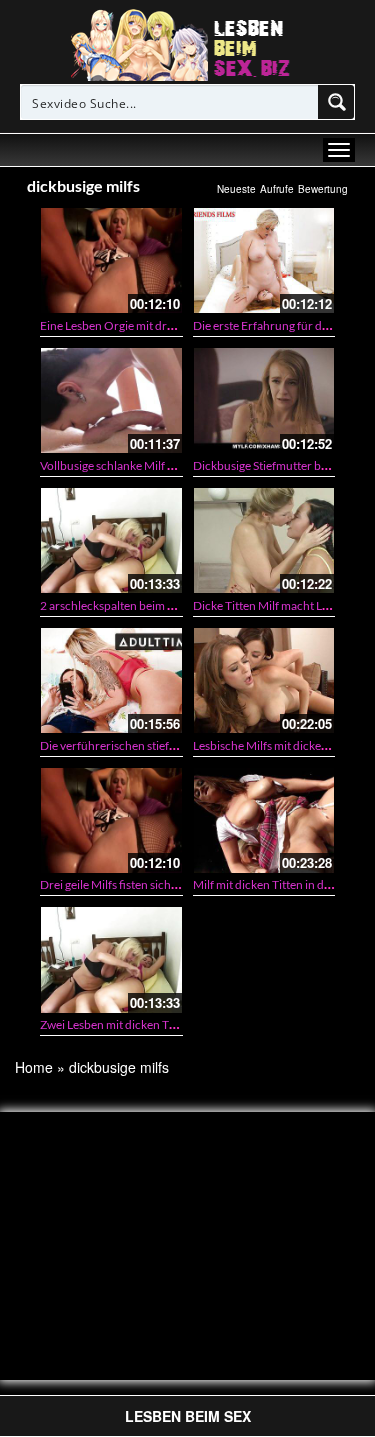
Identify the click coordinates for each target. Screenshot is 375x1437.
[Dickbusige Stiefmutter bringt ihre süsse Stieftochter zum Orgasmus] (264, 400)
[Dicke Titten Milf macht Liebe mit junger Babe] (264, 540)
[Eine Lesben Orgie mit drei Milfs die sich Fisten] (111, 260)
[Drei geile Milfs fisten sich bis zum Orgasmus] (111, 820)
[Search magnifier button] (337, 102)
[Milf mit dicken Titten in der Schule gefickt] (264, 820)
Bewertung (323, 189)
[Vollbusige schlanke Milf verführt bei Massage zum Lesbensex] (111, 400)
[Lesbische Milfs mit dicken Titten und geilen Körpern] (264, 680)
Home (34, 1067)
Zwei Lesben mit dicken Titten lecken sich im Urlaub (173, 1024)
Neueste (236, 189)
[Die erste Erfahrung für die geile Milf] (264, 260)
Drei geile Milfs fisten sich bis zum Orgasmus (154, 884)
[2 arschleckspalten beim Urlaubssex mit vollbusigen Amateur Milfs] (111, 540)
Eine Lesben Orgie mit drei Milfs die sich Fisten (159, 325)
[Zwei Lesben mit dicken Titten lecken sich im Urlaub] (111, 959)
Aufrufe (277, 189)
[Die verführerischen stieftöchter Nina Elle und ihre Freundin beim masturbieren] (111, 680)
